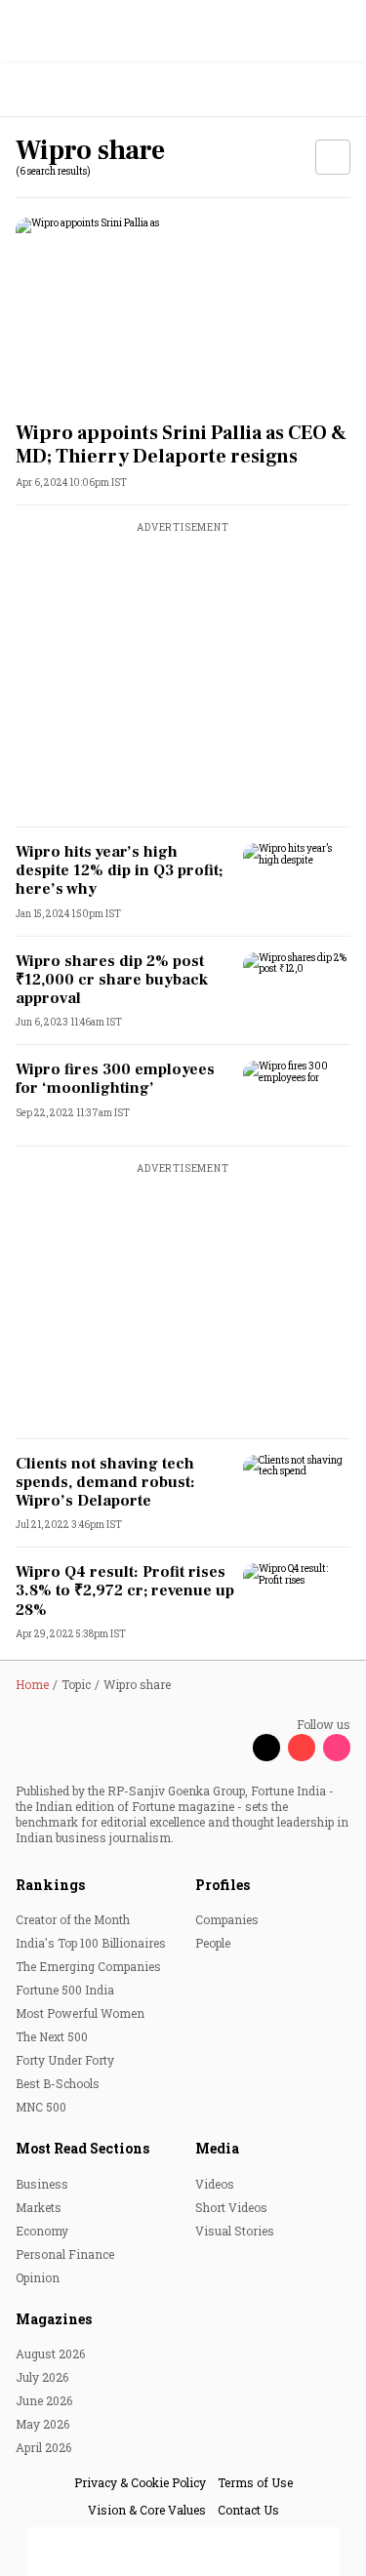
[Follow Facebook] (231, 1748)
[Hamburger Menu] (339, 90)
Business (42, 2184)
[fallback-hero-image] (183, 312)
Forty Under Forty (65, 2060)
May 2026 (42, 2424)
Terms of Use (255, 2482)
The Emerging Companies (88, 1966)
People (213, 1943)
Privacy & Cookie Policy (140, 2482)
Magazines (54, 2319)
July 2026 (42, 2377)
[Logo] (60, 90)
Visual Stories (235, 2231)
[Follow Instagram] (337, 1748)
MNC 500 (41, 2107)
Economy (42, 2231)
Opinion (38, 2277)
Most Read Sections (82, 2148)
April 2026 (43, 2447)
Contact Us (248, 2510)
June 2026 (44, 2400)
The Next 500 (52, 2036)
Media (217, 2148)
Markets (39, 2207)
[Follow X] (266, 1748)
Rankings (50, 1885)
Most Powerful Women (80, 2013)
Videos (215, 2184)
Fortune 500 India (65, 1990)
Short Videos (231, 2207)
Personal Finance (65, 2254)
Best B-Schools (58, 2083)
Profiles (223, 1885)
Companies (227, 1919)
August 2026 (50, 2354)
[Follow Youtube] (302, 1748)
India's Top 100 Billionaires (91, 1943)
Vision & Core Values (147, 2510)
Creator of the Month (73, 1919)
